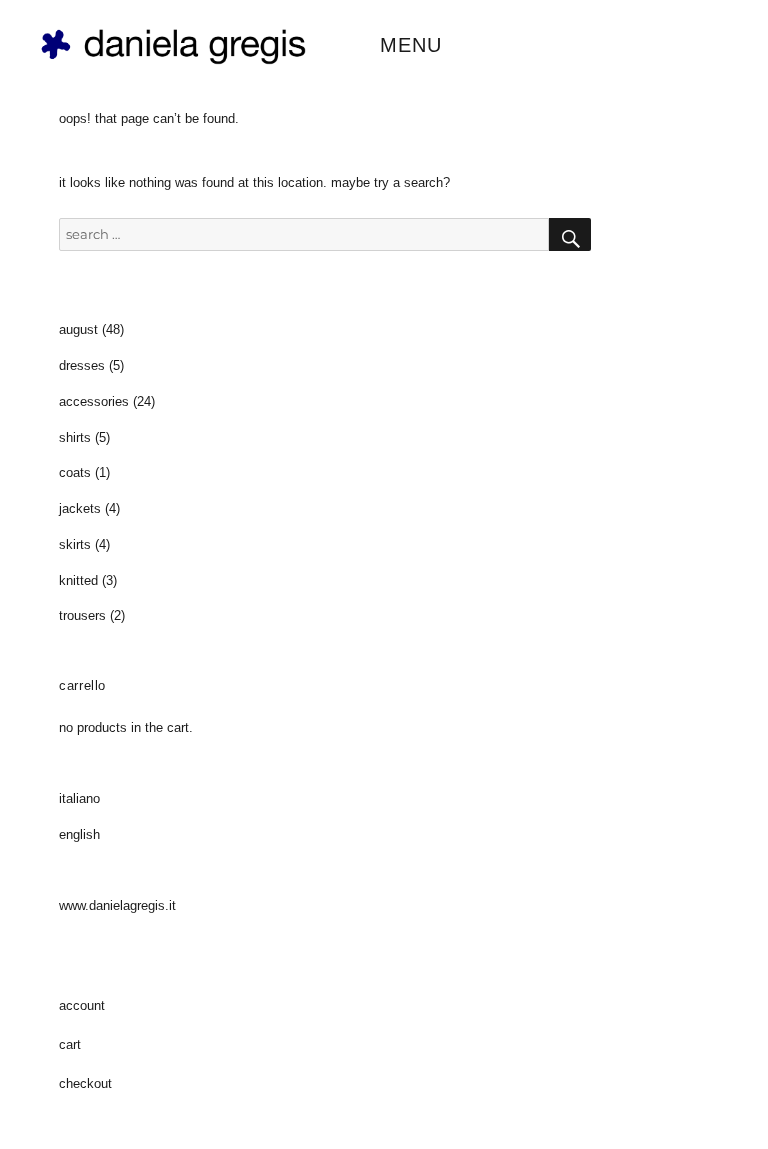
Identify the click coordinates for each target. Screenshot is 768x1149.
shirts (75, 437)
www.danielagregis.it (117, 905)
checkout (85, 1083)
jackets (80, 508)
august (78, 329)
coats (75, 472)
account (82, 1005)
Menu (411, 45)
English (79, 834)
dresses (82, 365)
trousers (82, 615)
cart (70, 1044)
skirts (75, 544)
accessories (94, 401)
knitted (78, 580)
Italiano (79, 798)
